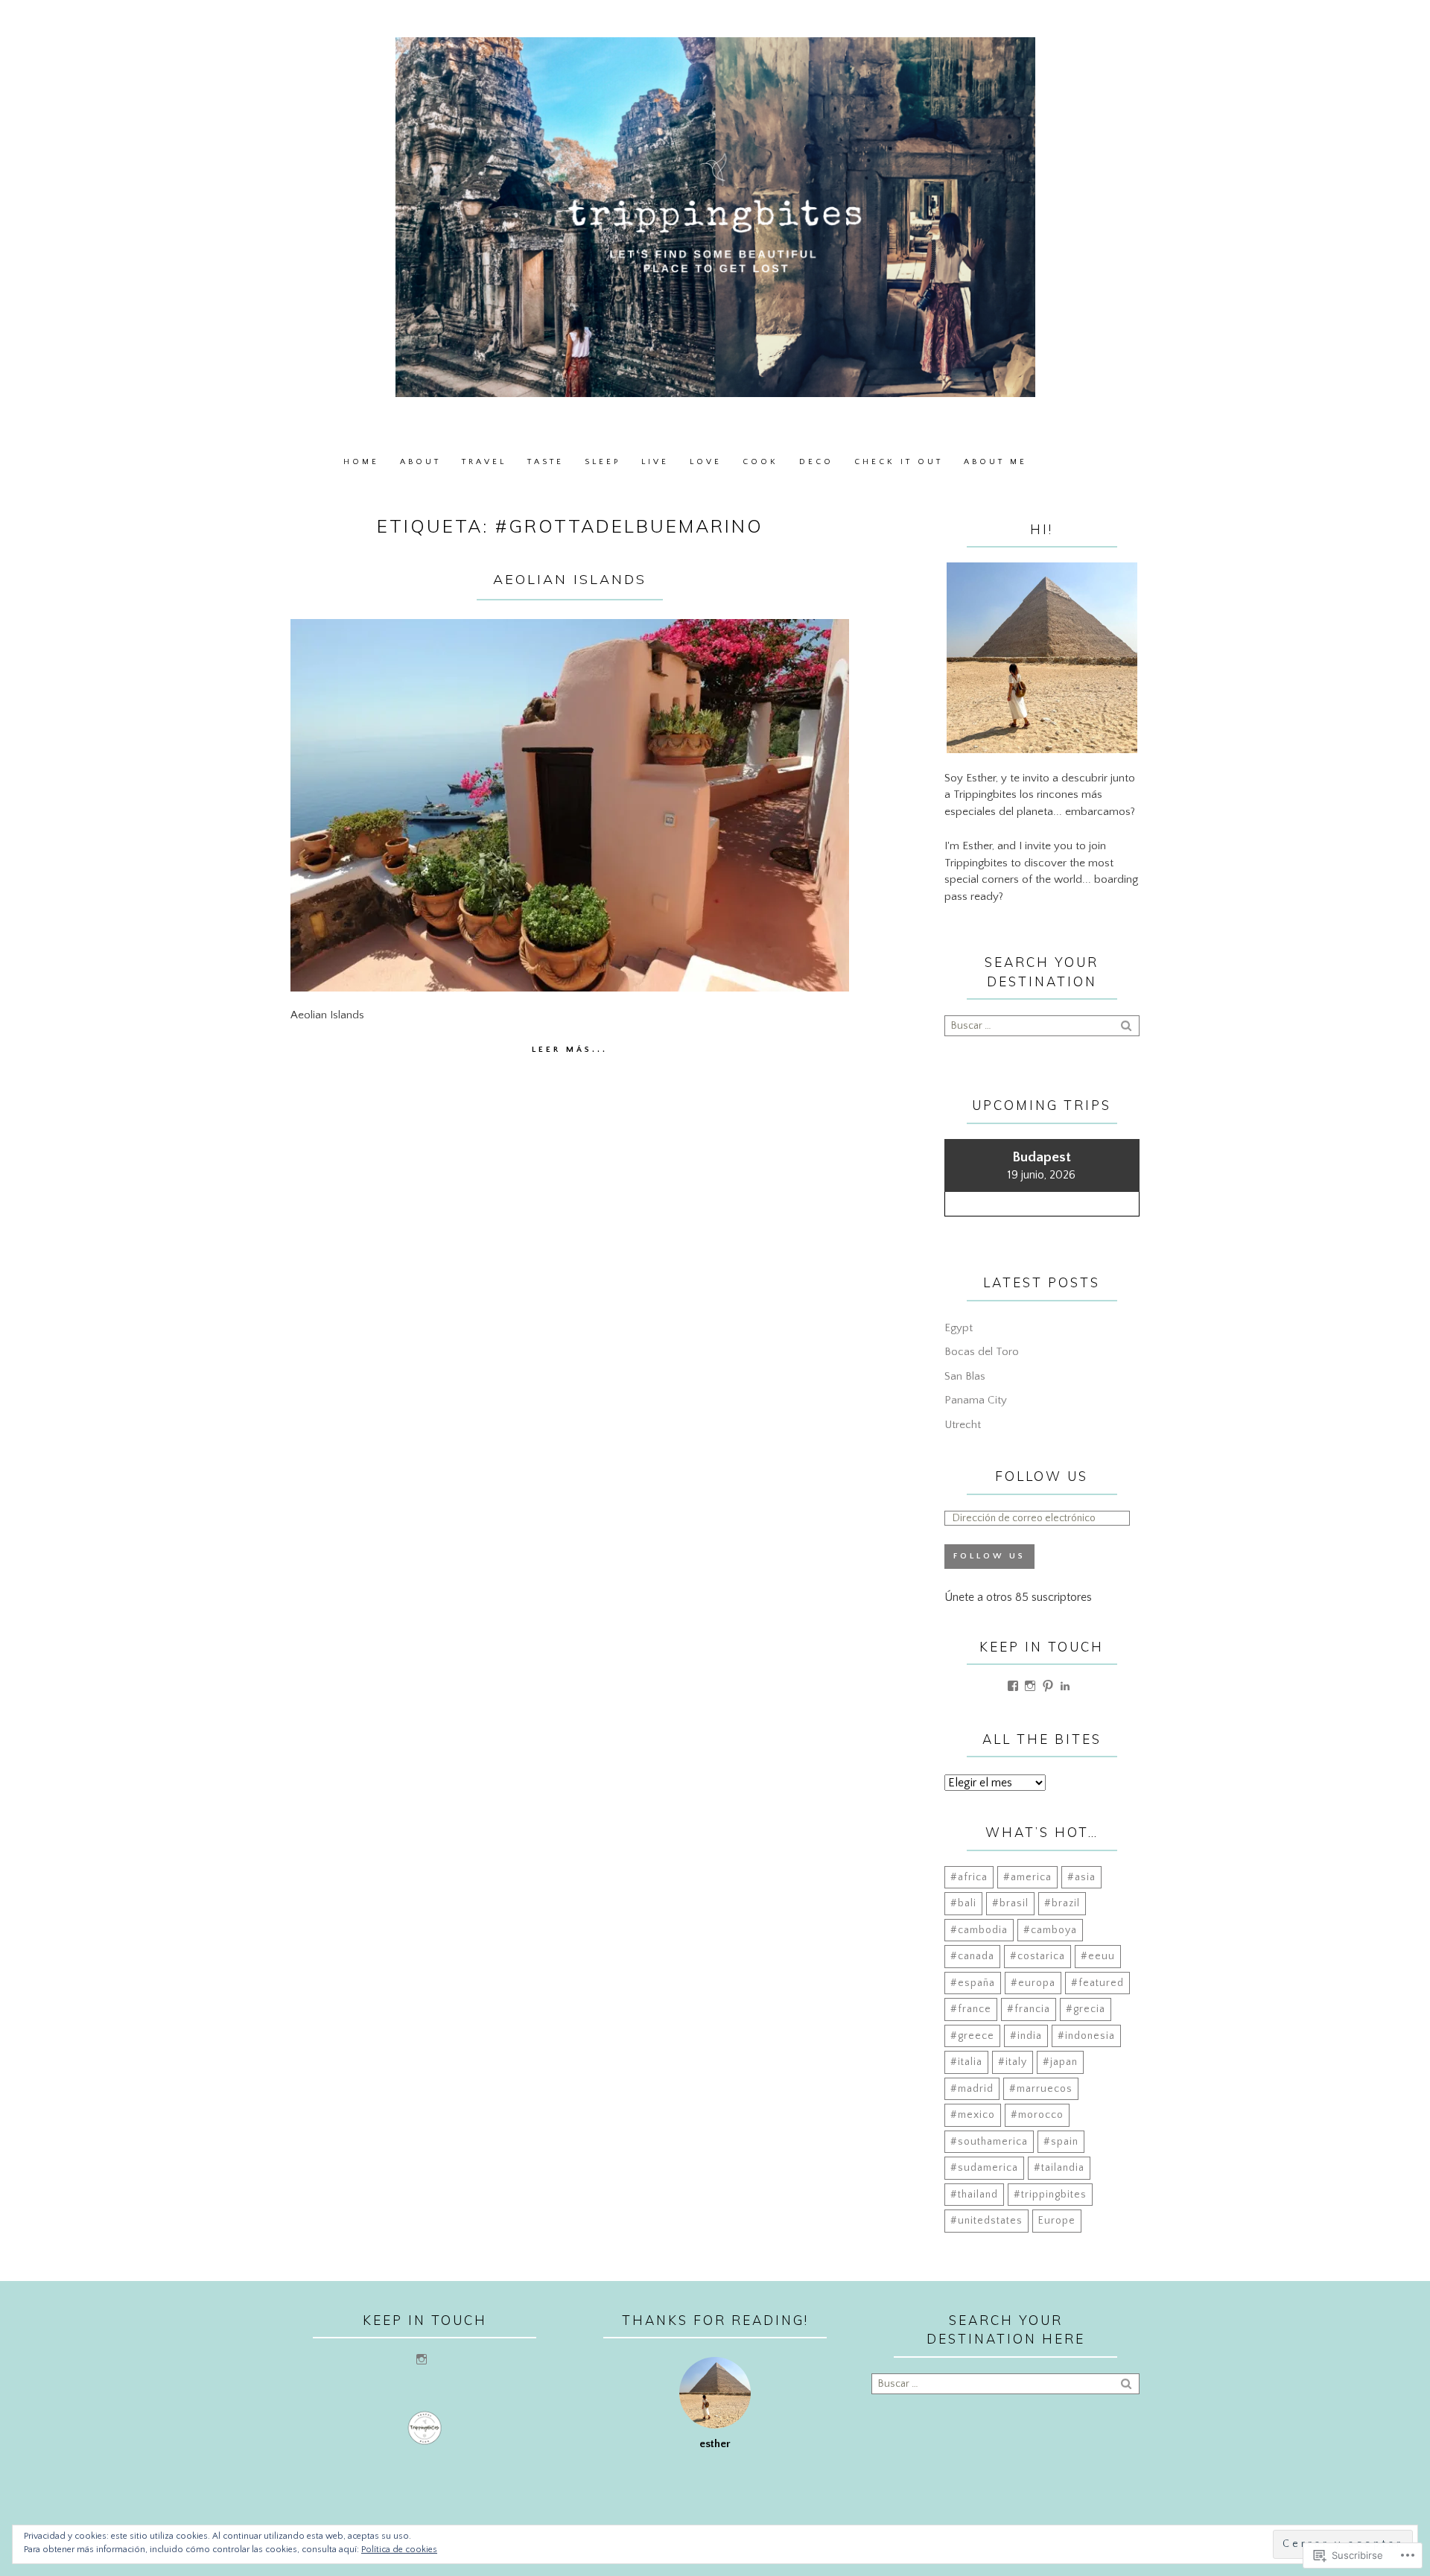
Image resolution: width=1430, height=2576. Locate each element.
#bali (963, 1903)
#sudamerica (984, 2168)
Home (361, 462)
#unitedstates (986, 2221)
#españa (973, 1983)
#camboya (1050, 1930)
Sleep (603, 462)
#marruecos (1041, 2089)
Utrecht (963, 1425)
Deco (816, 462)
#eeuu (1098, 1956)
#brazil (1062, 1903)
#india (1026, 2036)
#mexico (973, 2115)
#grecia (1086, 2009)
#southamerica (989, 2142)
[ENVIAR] (1128, 1025)
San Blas (965, 1376)
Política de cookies (399, 2550)
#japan (1060, 2062)
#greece (972, 2036)
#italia (966, 2062)
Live (655, 462)
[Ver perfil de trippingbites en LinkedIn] (1065, 1686)
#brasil (1010, 1903)
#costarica (1037, 1956)
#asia (1081, 1877)
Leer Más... (570, 1050)
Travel (484, 462)
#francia (1029, 2009)
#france (971, 2009)
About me (995, 462)
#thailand (974, 2195)
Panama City (976, 1400)
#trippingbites (1050, 2195)
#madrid (972, 2089)
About (420, 462)
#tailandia (1059, 2168)
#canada (972, 1956)
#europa (1033, 1983)
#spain (1061, 2142)
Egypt (959, 1328)
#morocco (1037, 2115)
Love (706, 462)
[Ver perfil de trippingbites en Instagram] (1030, 1686)
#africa (969, 1877)
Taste (546, 462)
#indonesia (1086, 2036)
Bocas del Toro (982, 1352)
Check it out (899, 462)
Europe (1057, 2221)
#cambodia (979, 1930)
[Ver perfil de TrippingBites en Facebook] (1013, 1686)
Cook (760, 462)
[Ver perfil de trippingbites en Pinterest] (1048, 1686)
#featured (1097, 1983)
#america (1027, 1877)
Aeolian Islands (570, 579)
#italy (1013, 2062)
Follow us (1042, 1476)
